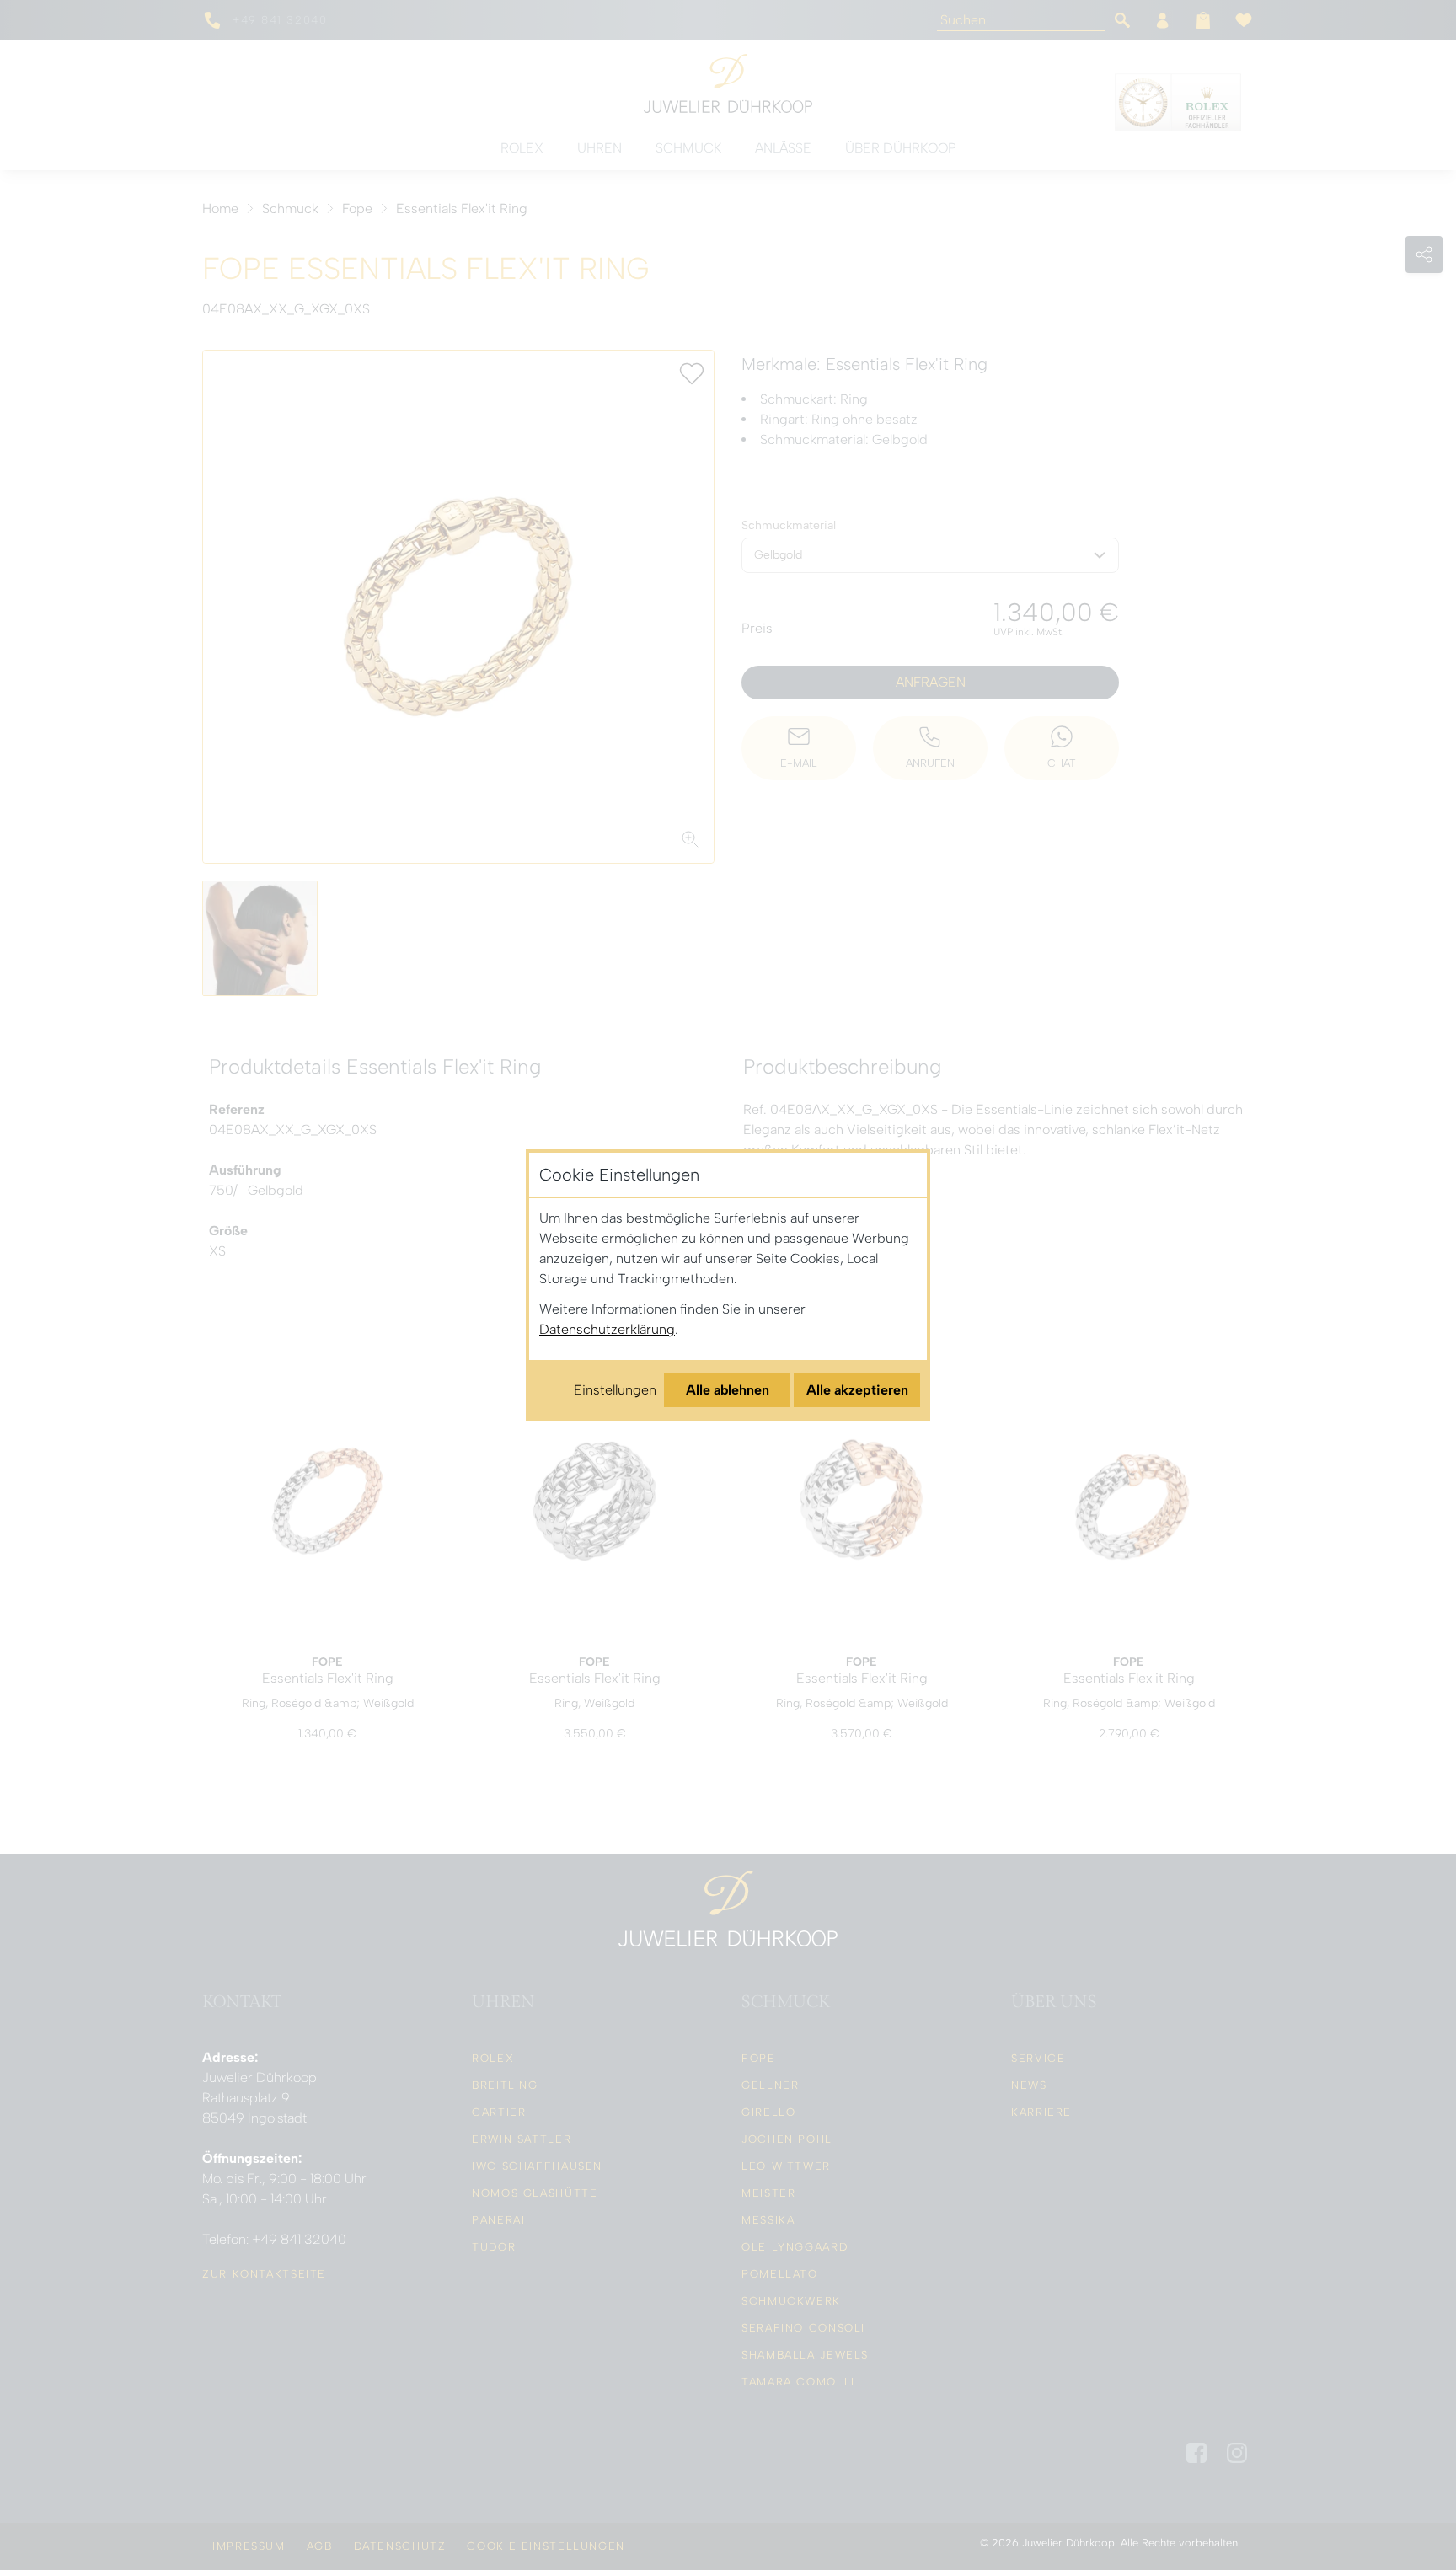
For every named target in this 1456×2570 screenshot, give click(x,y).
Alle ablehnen (728, 1390)
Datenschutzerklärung (607, 1329)
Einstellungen (615, 1390)
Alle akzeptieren (857, 1390)
